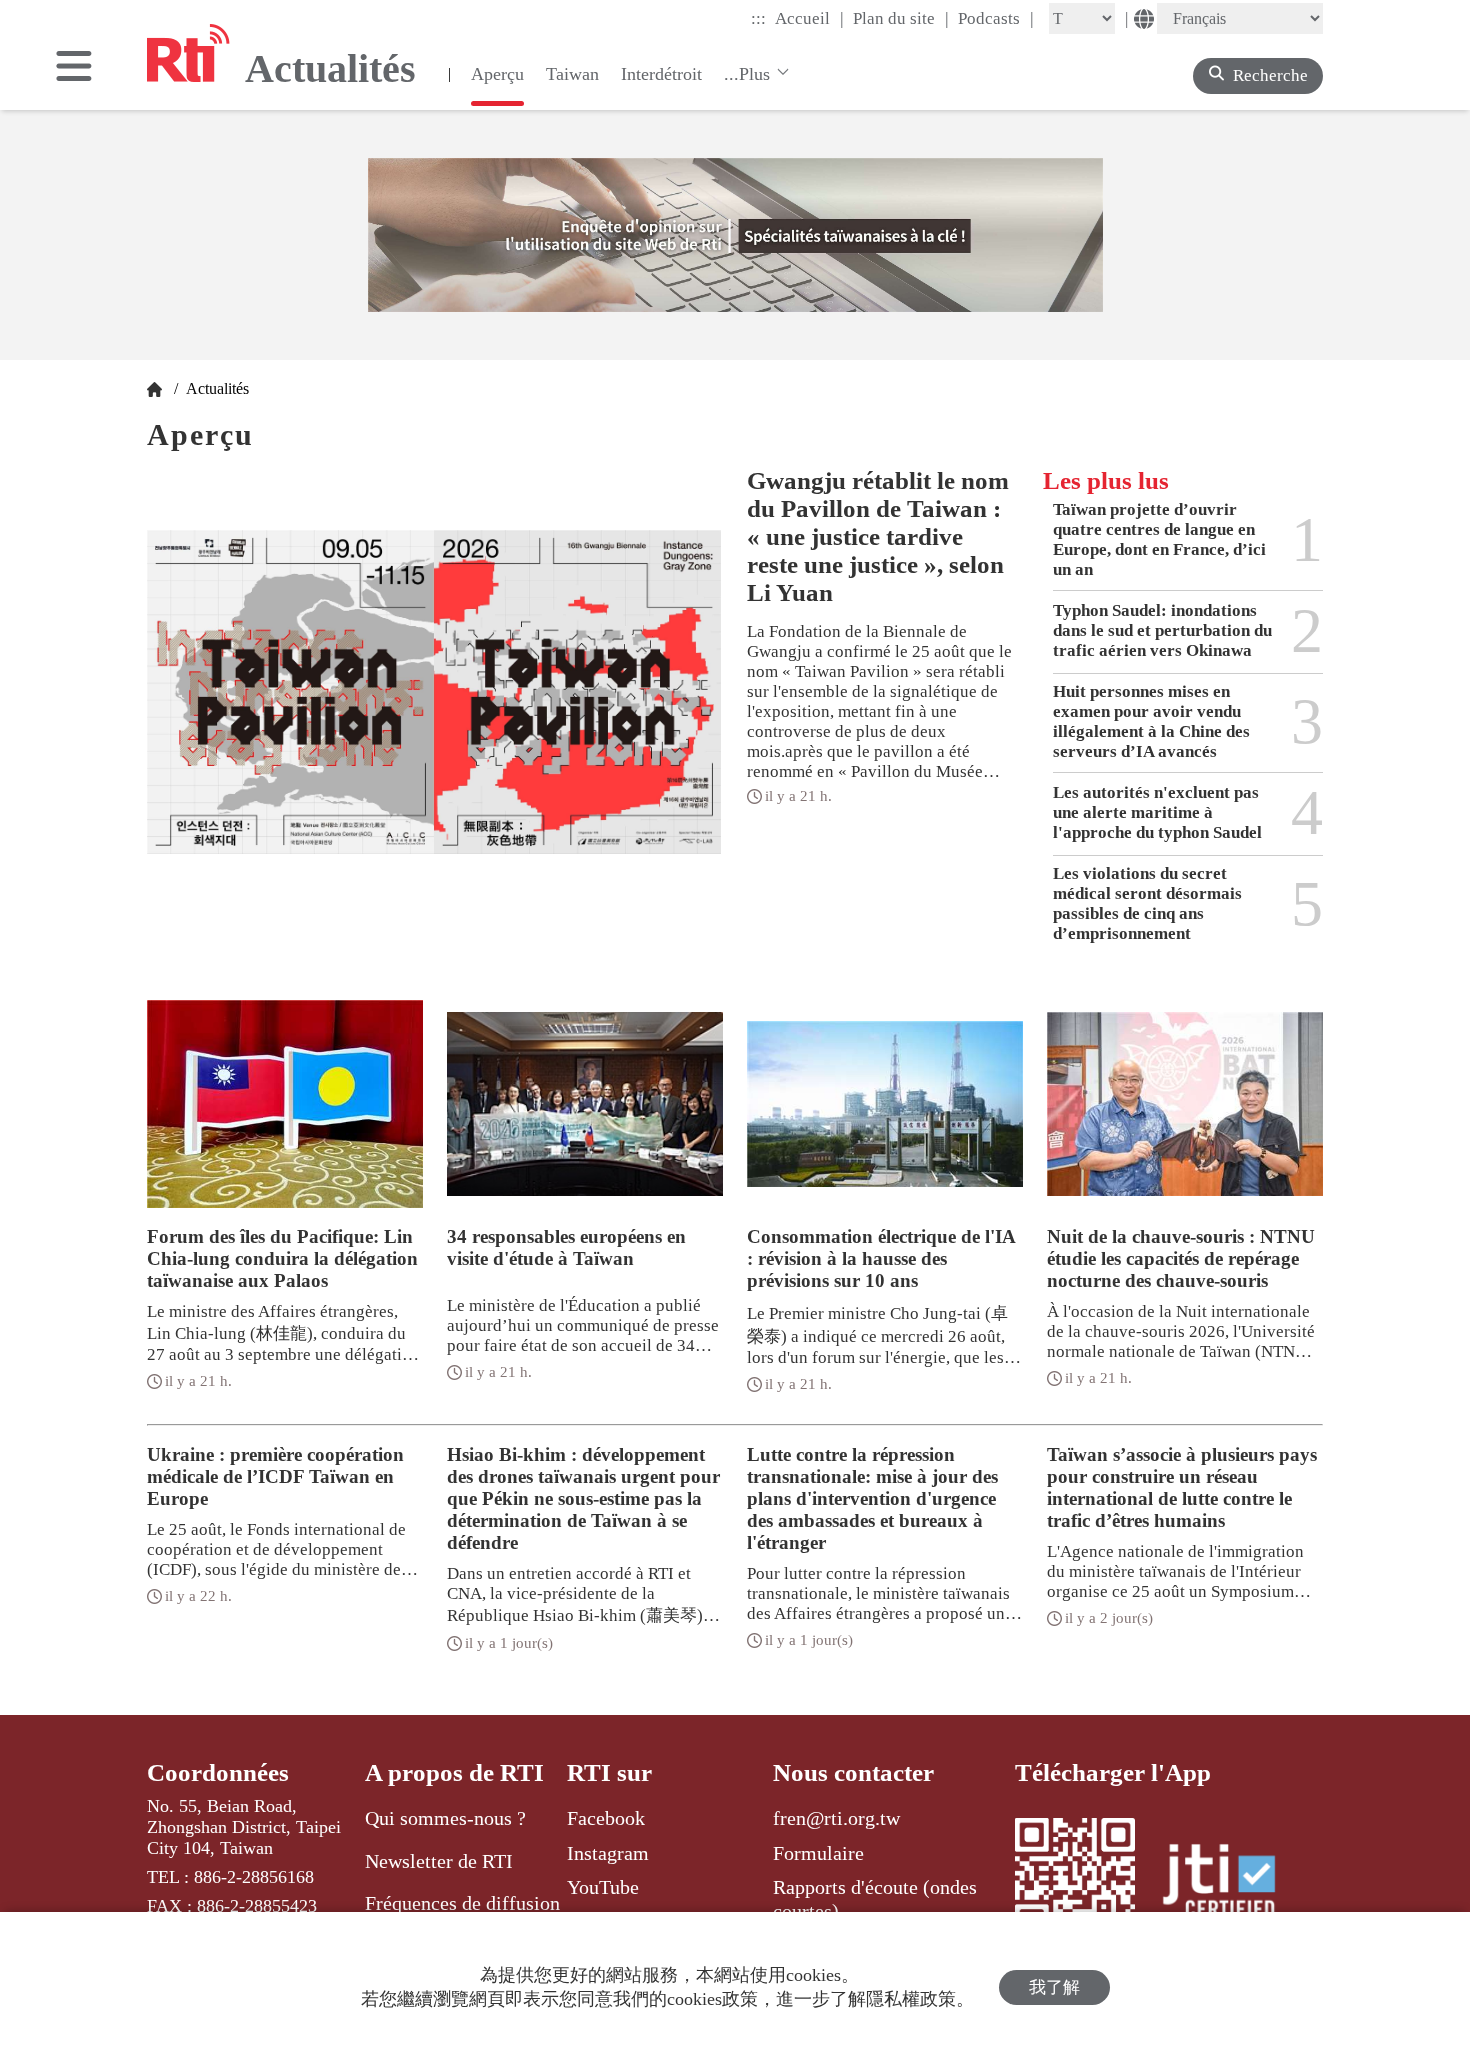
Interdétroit (661, 74)
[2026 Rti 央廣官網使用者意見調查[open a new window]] (735, 235)
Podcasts (996, 18)
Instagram (608, 1853)
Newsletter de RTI (439, 1861)
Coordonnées (218, 1772)
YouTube (603, 1887)
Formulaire (818, 1853)
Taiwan (572, 74)
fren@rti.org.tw (836, 1818)
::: (758, 18)
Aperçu (497, 74)
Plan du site (901, 18)
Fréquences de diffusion (462, 1903)
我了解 (1054, 1987)
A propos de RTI (454, 1772)
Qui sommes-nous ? (445, 1818)
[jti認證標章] (1231, 1884)
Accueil (809, 18)
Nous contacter (853, 1772)
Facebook (606, 1818)
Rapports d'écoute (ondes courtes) (875, 1899)
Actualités (215, 388)
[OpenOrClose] (74, 68)
